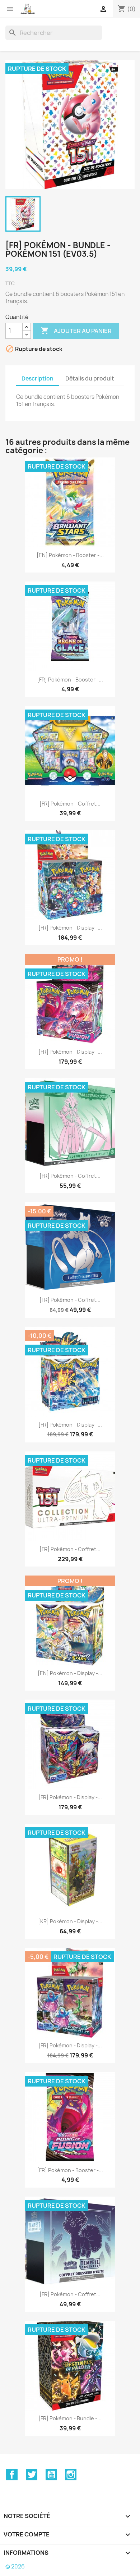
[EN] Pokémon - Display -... (70, 1673)
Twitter (32, 2475)
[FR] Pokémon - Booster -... (70, 680)
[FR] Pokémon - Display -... (70, 928)
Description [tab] (38, 379)
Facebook (12, 2475)
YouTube (51, 2475)
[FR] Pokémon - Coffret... (70, 804)
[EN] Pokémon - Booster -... (70, 555)
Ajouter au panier (76, 330)
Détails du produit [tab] (90, 379)
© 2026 (15, 2566)
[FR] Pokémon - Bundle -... (70, 2418)
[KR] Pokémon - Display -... (70, 1921)
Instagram (71, 2475)
